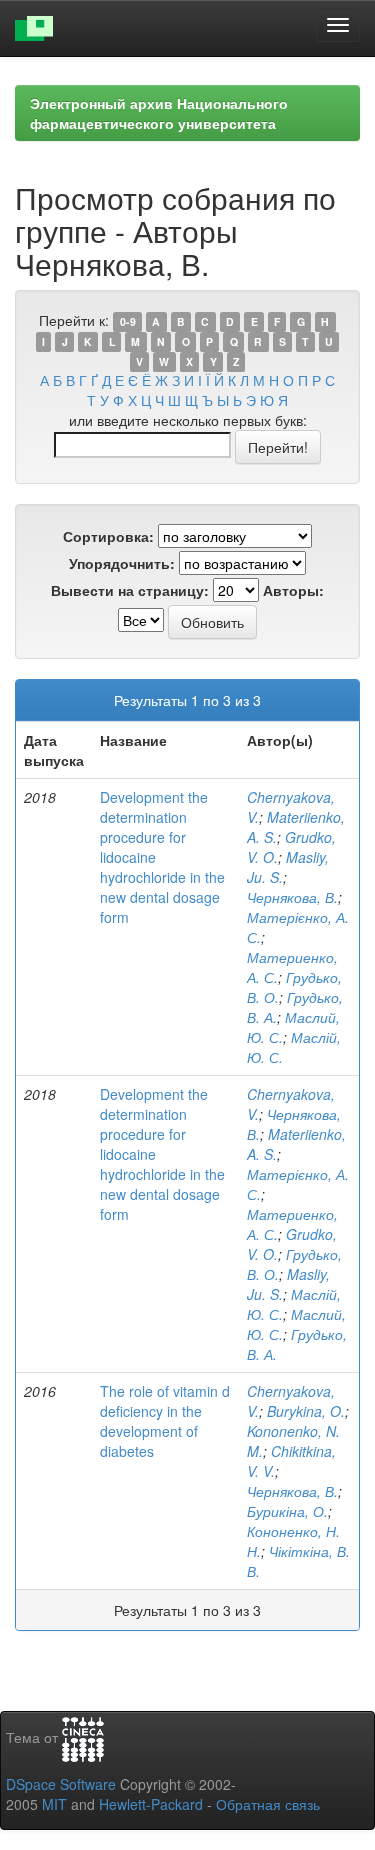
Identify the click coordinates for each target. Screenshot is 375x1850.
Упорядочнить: (122, 563)
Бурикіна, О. (287, 1511)
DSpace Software (61, 1784)
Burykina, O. (306, 1411)
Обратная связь (268, 1804)
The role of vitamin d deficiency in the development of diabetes (165, 1421)
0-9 (128, 321)
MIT (54, 1804)
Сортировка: (108, 536)
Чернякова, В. (292, 897)
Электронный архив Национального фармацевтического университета (159, 113)
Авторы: (293, 590)
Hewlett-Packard (151, 1804)
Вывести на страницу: (130, 590)
